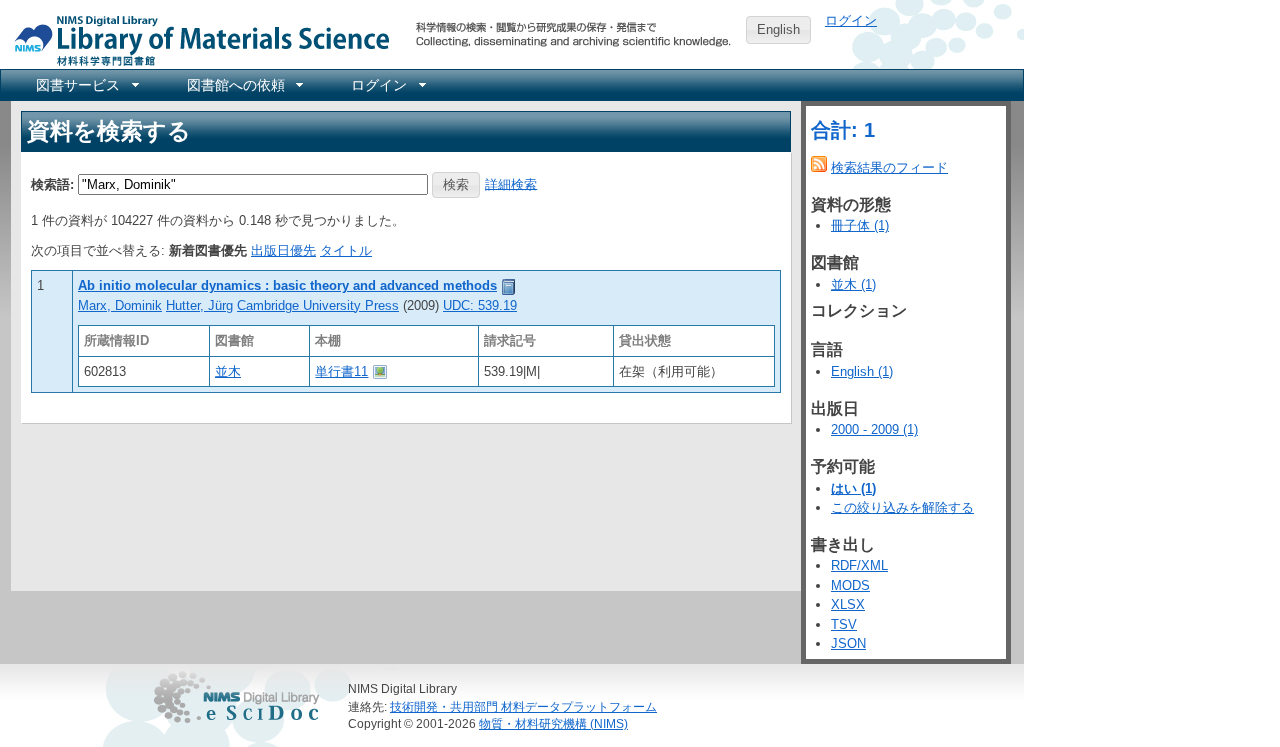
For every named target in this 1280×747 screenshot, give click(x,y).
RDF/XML (859, 565)
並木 (228, 371)
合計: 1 (843, 130)
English (778, 29)
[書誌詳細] (509, 285)
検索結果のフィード (889, 167)
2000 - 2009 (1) (874, 429)
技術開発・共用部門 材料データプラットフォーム (523, 706)
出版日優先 (283, 250)
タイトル (346, 250)
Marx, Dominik (120, 305)
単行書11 (341, 371)
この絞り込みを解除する (902, 507)
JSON (848, 643)
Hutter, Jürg (199, 305)
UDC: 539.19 (480, 305)
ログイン (851, 20)
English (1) (862, 371)
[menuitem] (86, 85)
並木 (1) (853, 284)
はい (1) (853, 488)
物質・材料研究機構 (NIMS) (553, 723)
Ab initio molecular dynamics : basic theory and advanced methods (287, 285)
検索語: (52, 183)
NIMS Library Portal (196, 39)
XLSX (848, 604)
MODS (850, 585)
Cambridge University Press (318, 305)
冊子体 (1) (860, 225)
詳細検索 (511, 183)
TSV (844, 624)
